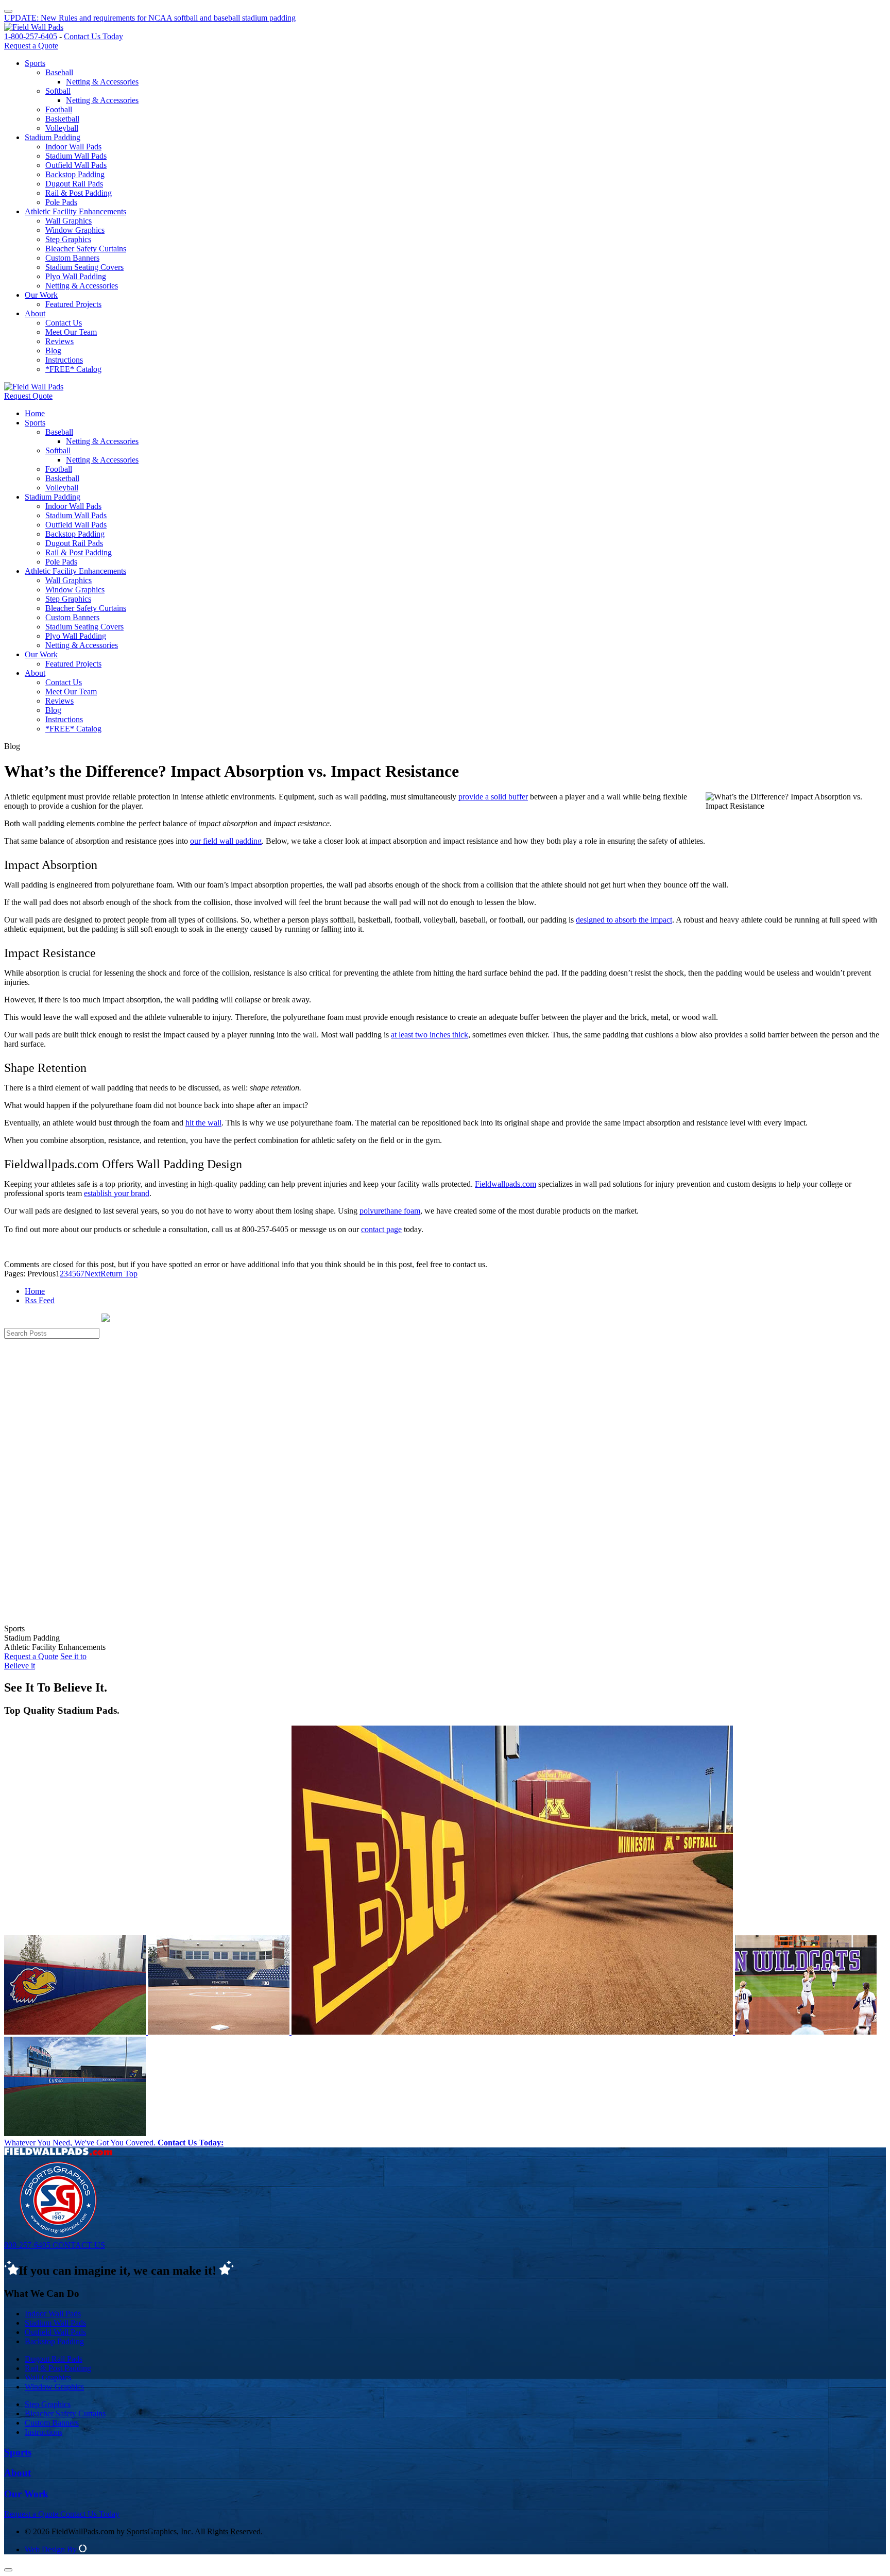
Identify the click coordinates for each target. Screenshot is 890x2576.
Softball (58, 91)
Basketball (62, 119)
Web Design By (52, 2549)
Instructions (64, 360)
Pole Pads (61, 202)
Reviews (59, 341)
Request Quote (28, 396)
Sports (35, 63)
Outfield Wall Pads (76, 165)
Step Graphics (68, 239)
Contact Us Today (93, 36)
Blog (53, 351)
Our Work (41, 295)
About (35, 313)
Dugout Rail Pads (74, 184)
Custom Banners (72, 258)
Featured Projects (73, 304)
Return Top (119, 1274)
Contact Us (64, 323)
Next (92, 1274)
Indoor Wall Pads (73, 147)
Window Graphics (75, 230)
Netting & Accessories (102, 82)
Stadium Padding (53, 137)
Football (59, 109)
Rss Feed (40, 1300)
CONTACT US (79, 2245)
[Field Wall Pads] (34, 27)
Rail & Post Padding (79, 193)
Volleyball (62, 128)
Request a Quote (31, 46)
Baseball (59, 72)
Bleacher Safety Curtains (86, 249)
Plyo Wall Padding (76, 276)
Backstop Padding (75, 174)
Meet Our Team (71, 332)
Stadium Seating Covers (84, 267)
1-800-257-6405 (31, 36)
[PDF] (8, 8)
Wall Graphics (69, 221)
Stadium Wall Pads (76, 156)
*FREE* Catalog (73, 369)
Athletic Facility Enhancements (75, 211)
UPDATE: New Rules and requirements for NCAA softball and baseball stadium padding (150, 18)
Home (35, 413)
